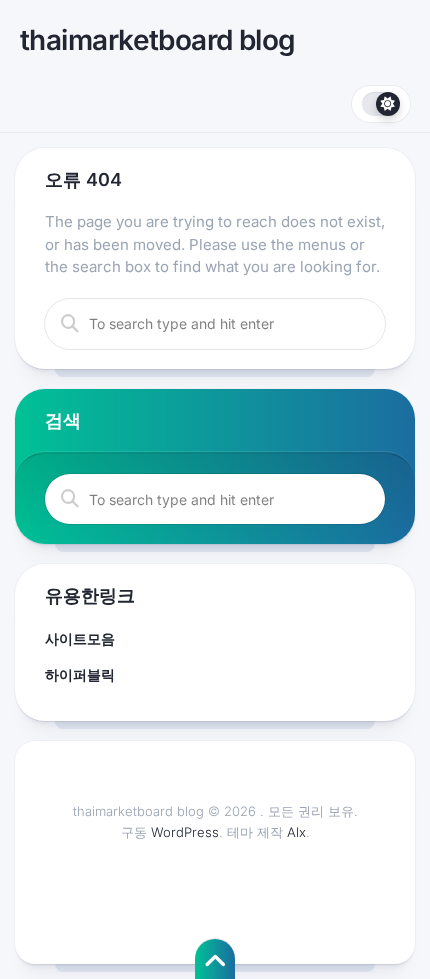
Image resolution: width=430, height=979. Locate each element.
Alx (296, 832)
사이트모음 (80, 638)
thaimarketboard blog (158, 40)
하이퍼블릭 (80, 674)
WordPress (185, 832)
